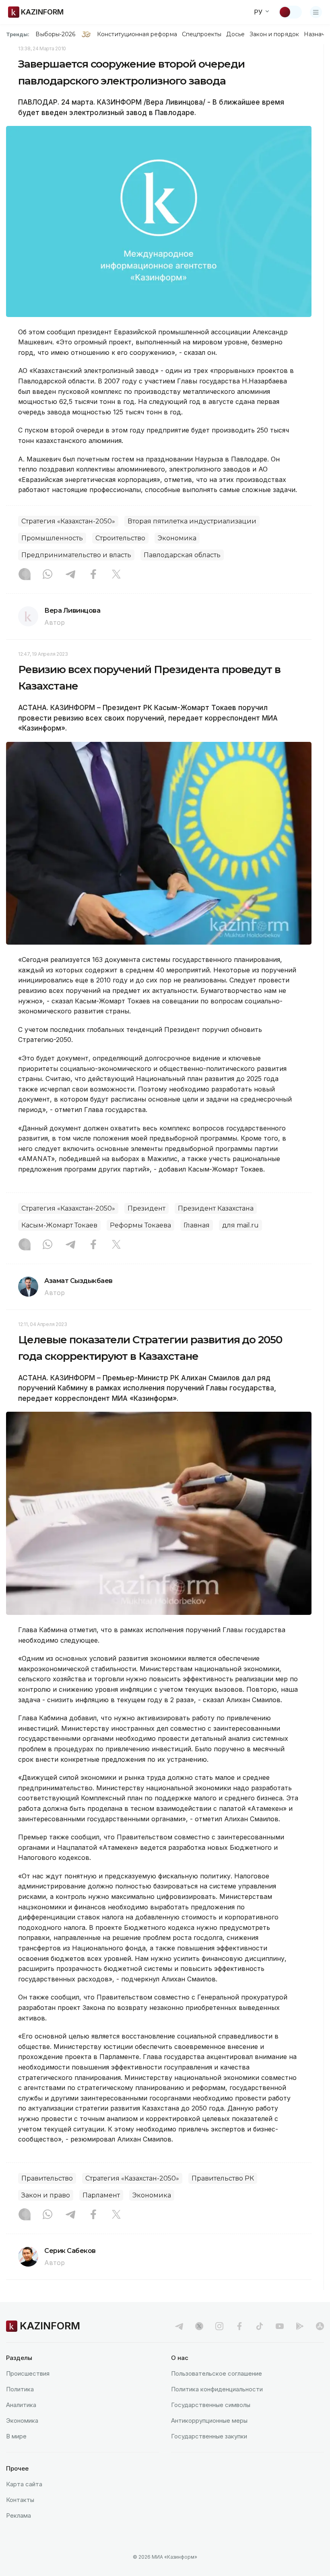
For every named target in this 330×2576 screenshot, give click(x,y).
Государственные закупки (209, 2436)
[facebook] (239, 2326)
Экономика (177, 538)
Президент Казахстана (216, 1208)
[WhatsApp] (47, 575)
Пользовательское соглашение (217, 2373)
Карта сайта (24, 2484)
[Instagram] (25, 575)
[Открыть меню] (316, 12)
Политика (20, 2389)
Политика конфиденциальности (217, 2389)
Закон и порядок (274, 34)
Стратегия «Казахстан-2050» (68, 521)
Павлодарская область (182, 555)
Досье (235, 34)
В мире (16, 2436)
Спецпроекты (202, 34)
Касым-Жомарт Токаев (59, 1225)
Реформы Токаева (140, 1225)
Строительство (120, 538)
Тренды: (18, 34)
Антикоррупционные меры (209, 2421)
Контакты (20, 2500)
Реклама (19, 2515)
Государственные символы (211, 2405)
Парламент (101, 2195)
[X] (116, 575)
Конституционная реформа (137, 34)
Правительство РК (223, 2178)
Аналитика (21, 2405)
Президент (146, 1208)
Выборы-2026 (55, 34)
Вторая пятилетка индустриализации (192, 521)
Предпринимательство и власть (76, 555)
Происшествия (28, 2373)
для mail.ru (240, 1225)
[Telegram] (70, 575)
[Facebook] (93, 575)
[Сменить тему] (290, 12)
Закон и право (46, 2195)
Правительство (47, 2178)
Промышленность (52, 538)
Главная (197, 1225)
